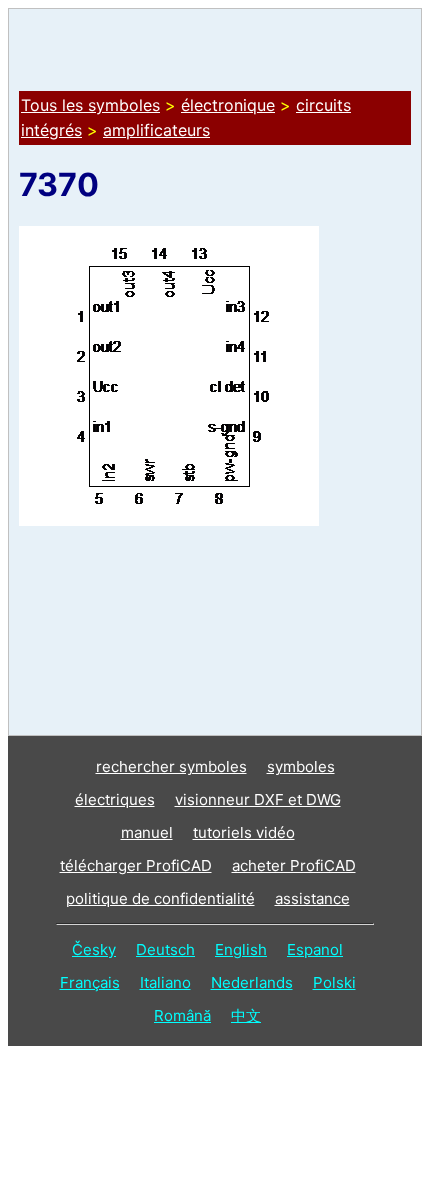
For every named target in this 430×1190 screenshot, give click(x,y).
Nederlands (252, 982)
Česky (94, 949)
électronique (228, 105)
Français (90, 982)
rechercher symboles (171, 766)
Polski (334, 982)
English (241, 949)
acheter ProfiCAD (294, 865)
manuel (147, 832)
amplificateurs (156, 130)
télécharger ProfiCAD (136, 865)
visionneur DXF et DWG (258, 799)
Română (182, 1015)
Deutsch (165, 949)
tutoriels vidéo (244, 832)
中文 (246, 1015)
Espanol (315, 949)
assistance (312, 898)
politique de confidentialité (160, 898)
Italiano (165, 982)
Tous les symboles (90, 105)
